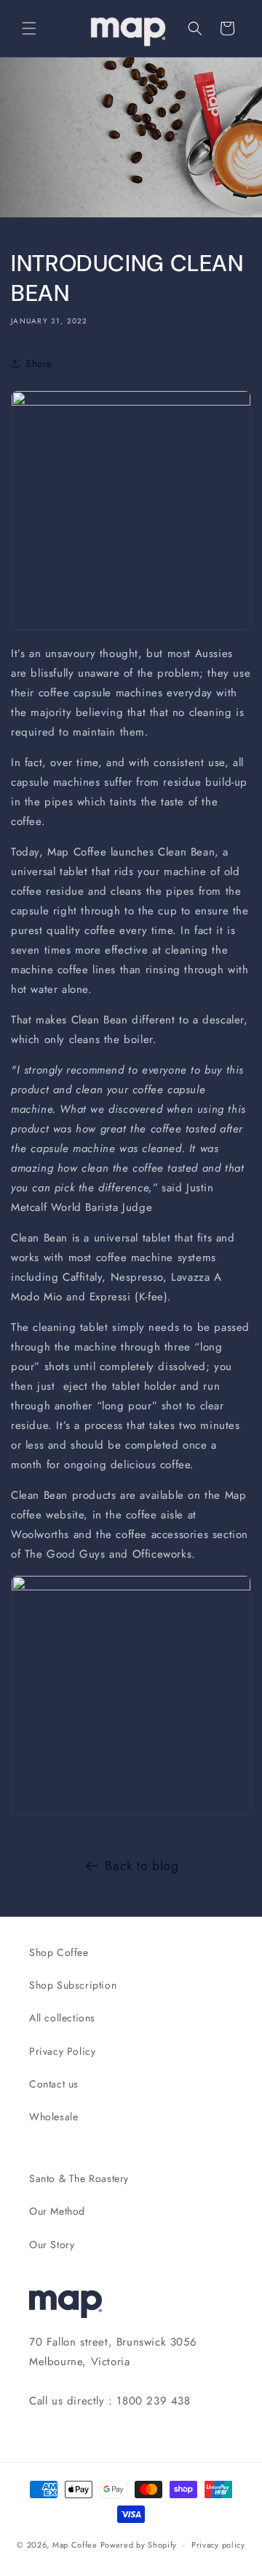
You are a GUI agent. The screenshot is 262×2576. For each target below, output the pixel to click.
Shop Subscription (73, 1985)
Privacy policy (218, 2545)
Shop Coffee (59, 1952)
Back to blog (142, 1866)
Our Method (57, 2211)
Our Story (52, 2245)
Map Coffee (75, 2545)
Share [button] (39, 363)
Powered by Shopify (139, 2545)
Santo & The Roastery (79, 2178)
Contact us (54, 2084)
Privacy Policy (62, 2051)
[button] (29, 28)
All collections (62, 2018)
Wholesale (53, 2117)
